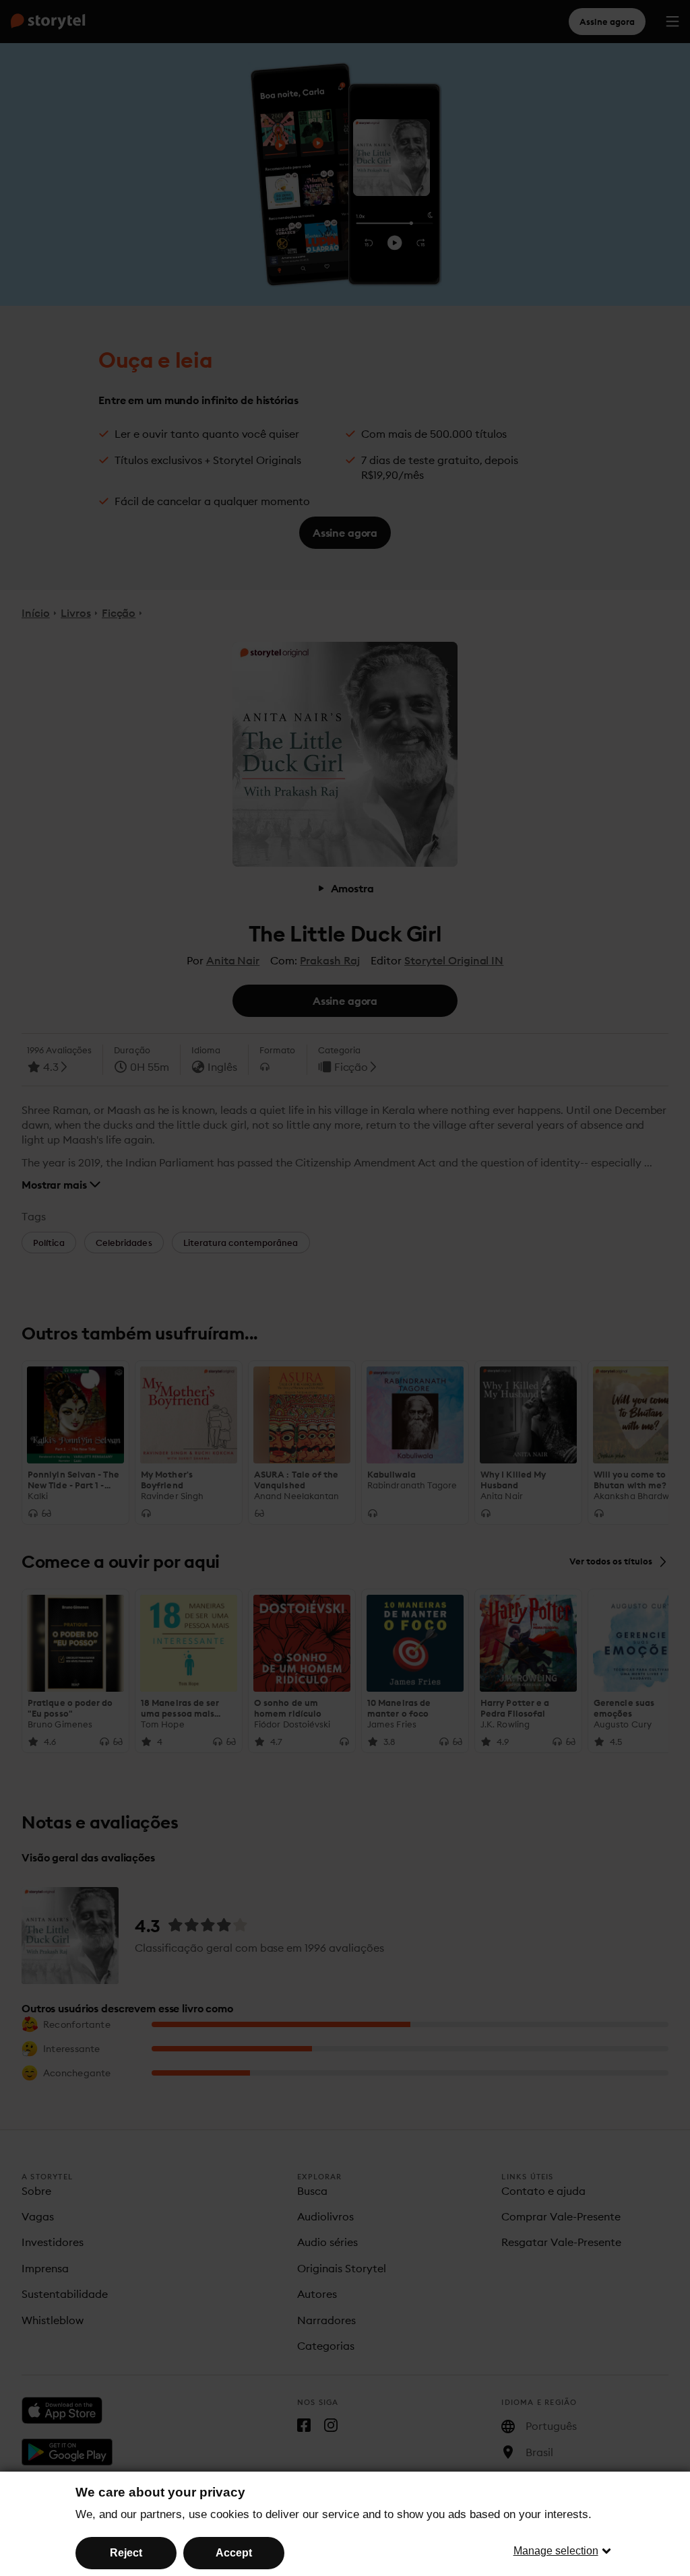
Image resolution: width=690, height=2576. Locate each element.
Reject (126, 2553)
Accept (234, 2553)
